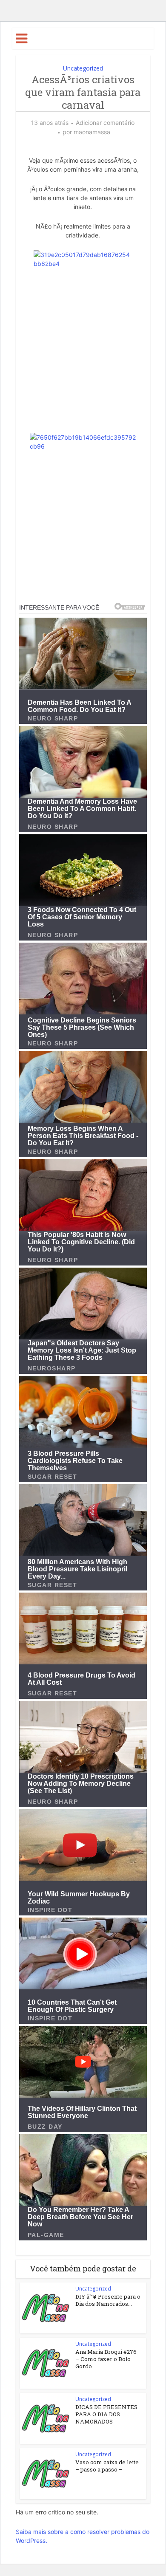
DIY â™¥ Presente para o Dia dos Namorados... (108, 2300)
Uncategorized (83, 68)
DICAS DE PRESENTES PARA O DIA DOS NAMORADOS (106, 2414)
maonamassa (92, 132)
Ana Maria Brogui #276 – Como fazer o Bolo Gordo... (106, 2359)
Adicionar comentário (105, 123)
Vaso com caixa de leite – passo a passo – (107, 2466)
